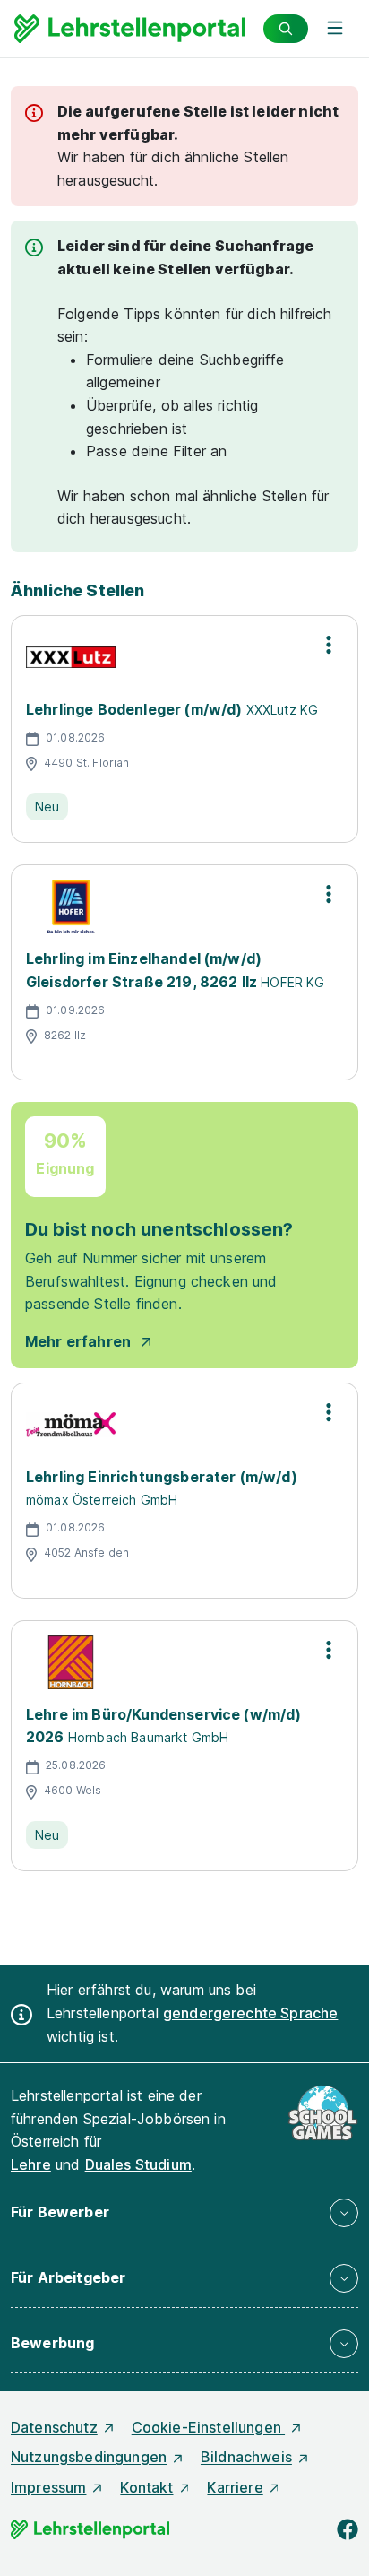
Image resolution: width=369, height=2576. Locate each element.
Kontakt (146, 2487)
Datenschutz (54, 2427)
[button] (184, 2213)
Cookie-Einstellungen (208, 2427)
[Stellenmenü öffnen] (329, 645)
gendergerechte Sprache (251, 2013)
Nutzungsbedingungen (89, 2457)
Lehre (31, 2164)
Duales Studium (138, 2164)
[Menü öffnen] (335, 29)
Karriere (235, 2487)
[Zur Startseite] (130, 29)
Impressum (48, 2487)
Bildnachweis (246, 2457)
